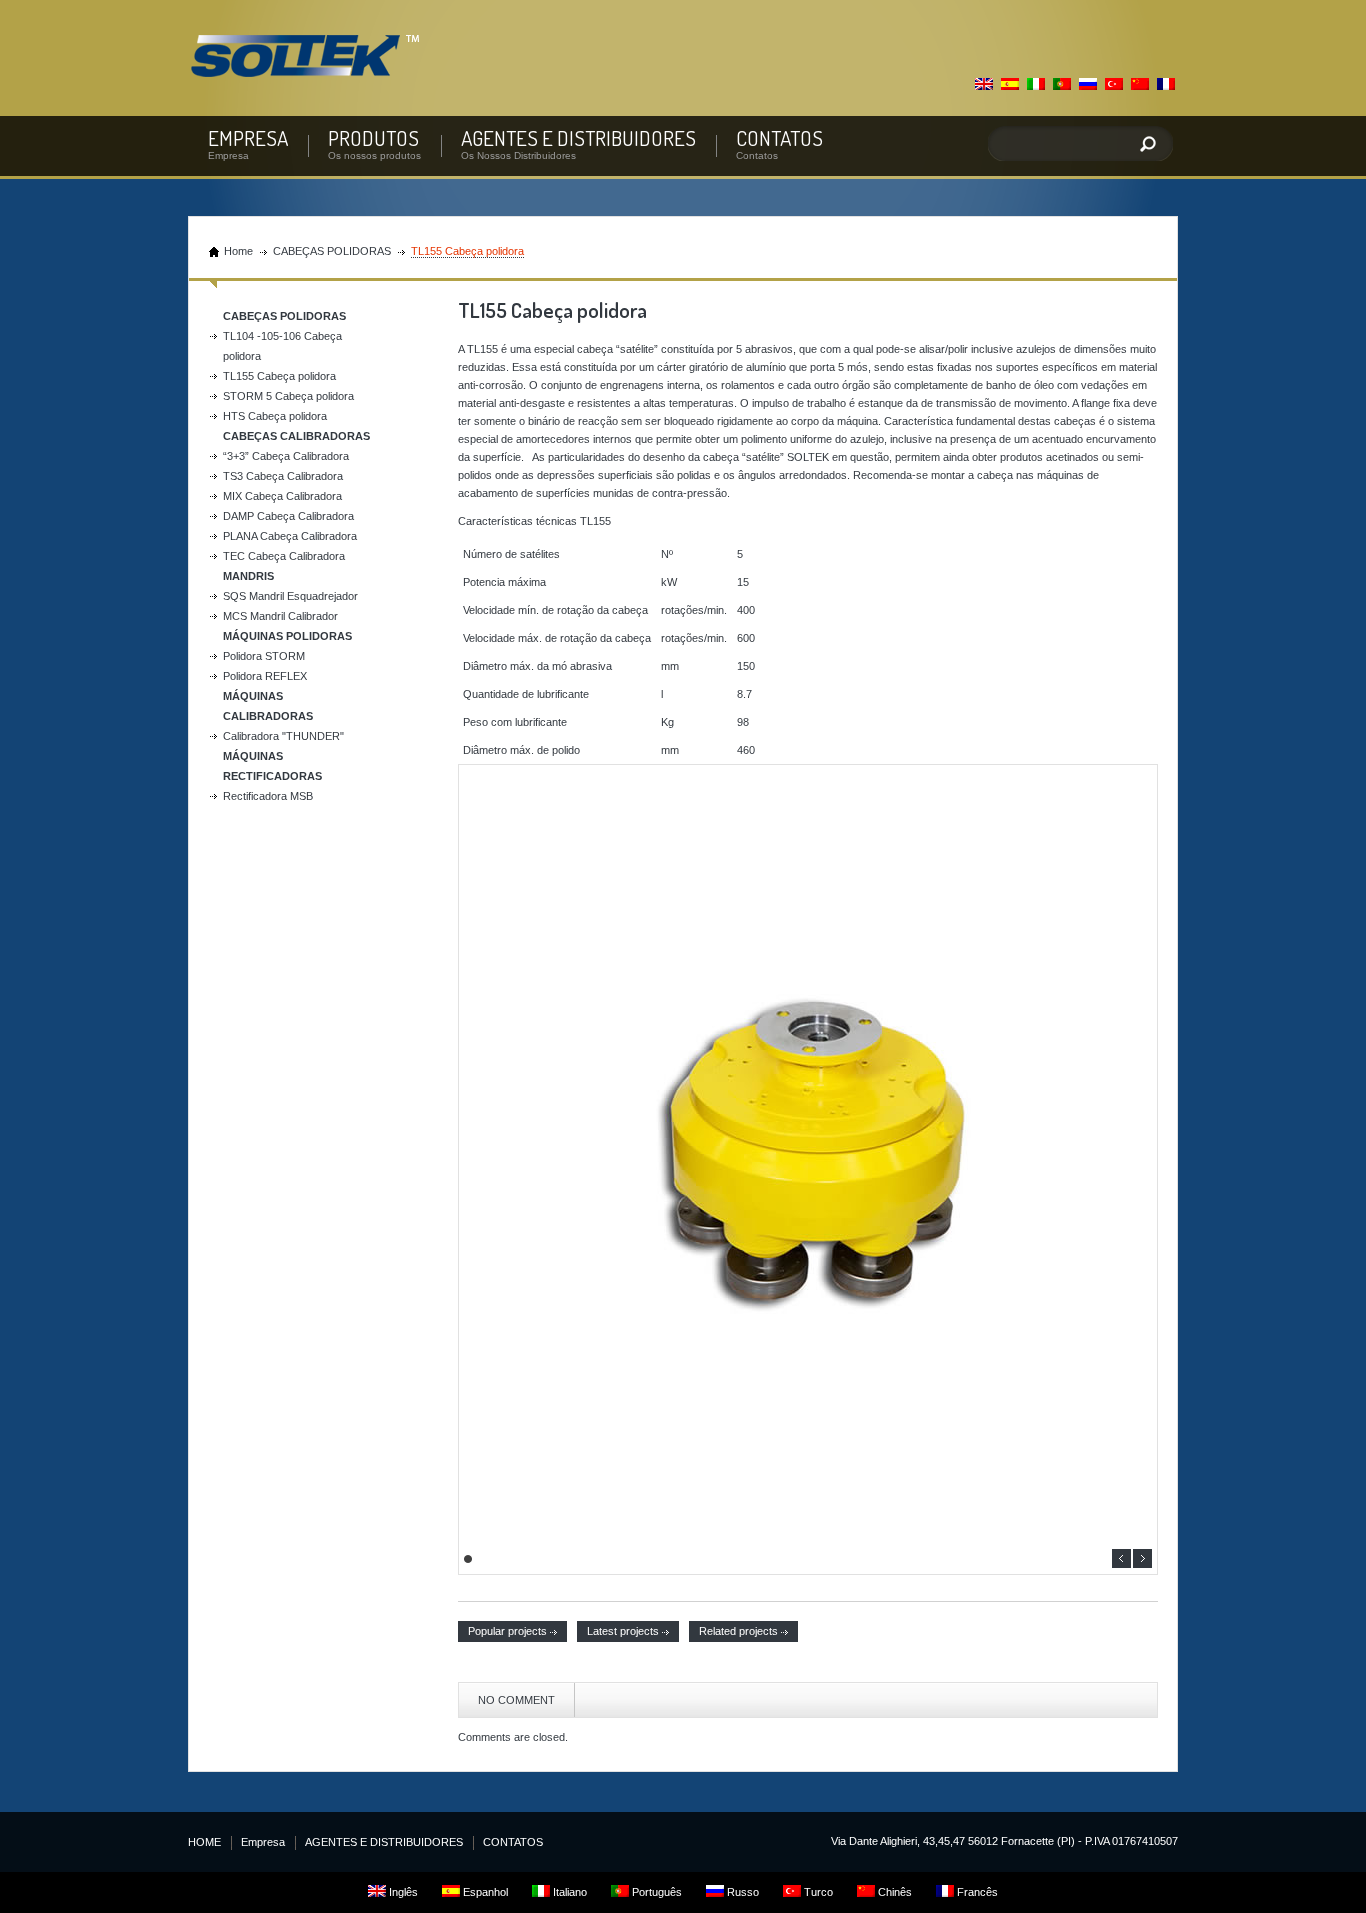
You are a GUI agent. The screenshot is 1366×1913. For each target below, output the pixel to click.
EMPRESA (248, 137)
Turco (817, 1892)
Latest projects (623, 1631)
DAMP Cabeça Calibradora (288, 516)
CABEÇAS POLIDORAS (332, 251)
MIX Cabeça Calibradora (282, 496)
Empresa (263, 1842)
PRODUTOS (373, 137)
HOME (204, 1842)
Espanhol (484, 1892)
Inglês (402, 1892)
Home (238, 251)
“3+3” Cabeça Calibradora (286, 456)
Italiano (568, 1892)
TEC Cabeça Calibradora (284, 556)
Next (1142, 1558)
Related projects (738, 1631)
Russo (741, 1892)
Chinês (893, 1892)
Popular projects (507, 1631)
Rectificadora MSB (268, 796)
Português (655, 1892)
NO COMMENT (516, 1700)
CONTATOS (779, 137)
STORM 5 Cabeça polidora (288, 396)
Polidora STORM (264, 656)
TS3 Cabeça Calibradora (283, 476)
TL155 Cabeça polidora (279, 376)
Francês (976, 1892)
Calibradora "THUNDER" (283, 736)
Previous (1121, 1558)
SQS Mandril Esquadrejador (290, 596)
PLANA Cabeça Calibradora (290, 536)
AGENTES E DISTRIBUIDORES (578, 137)
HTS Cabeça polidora (275, 416)
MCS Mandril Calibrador (280, 616)
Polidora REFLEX (265, 676)
